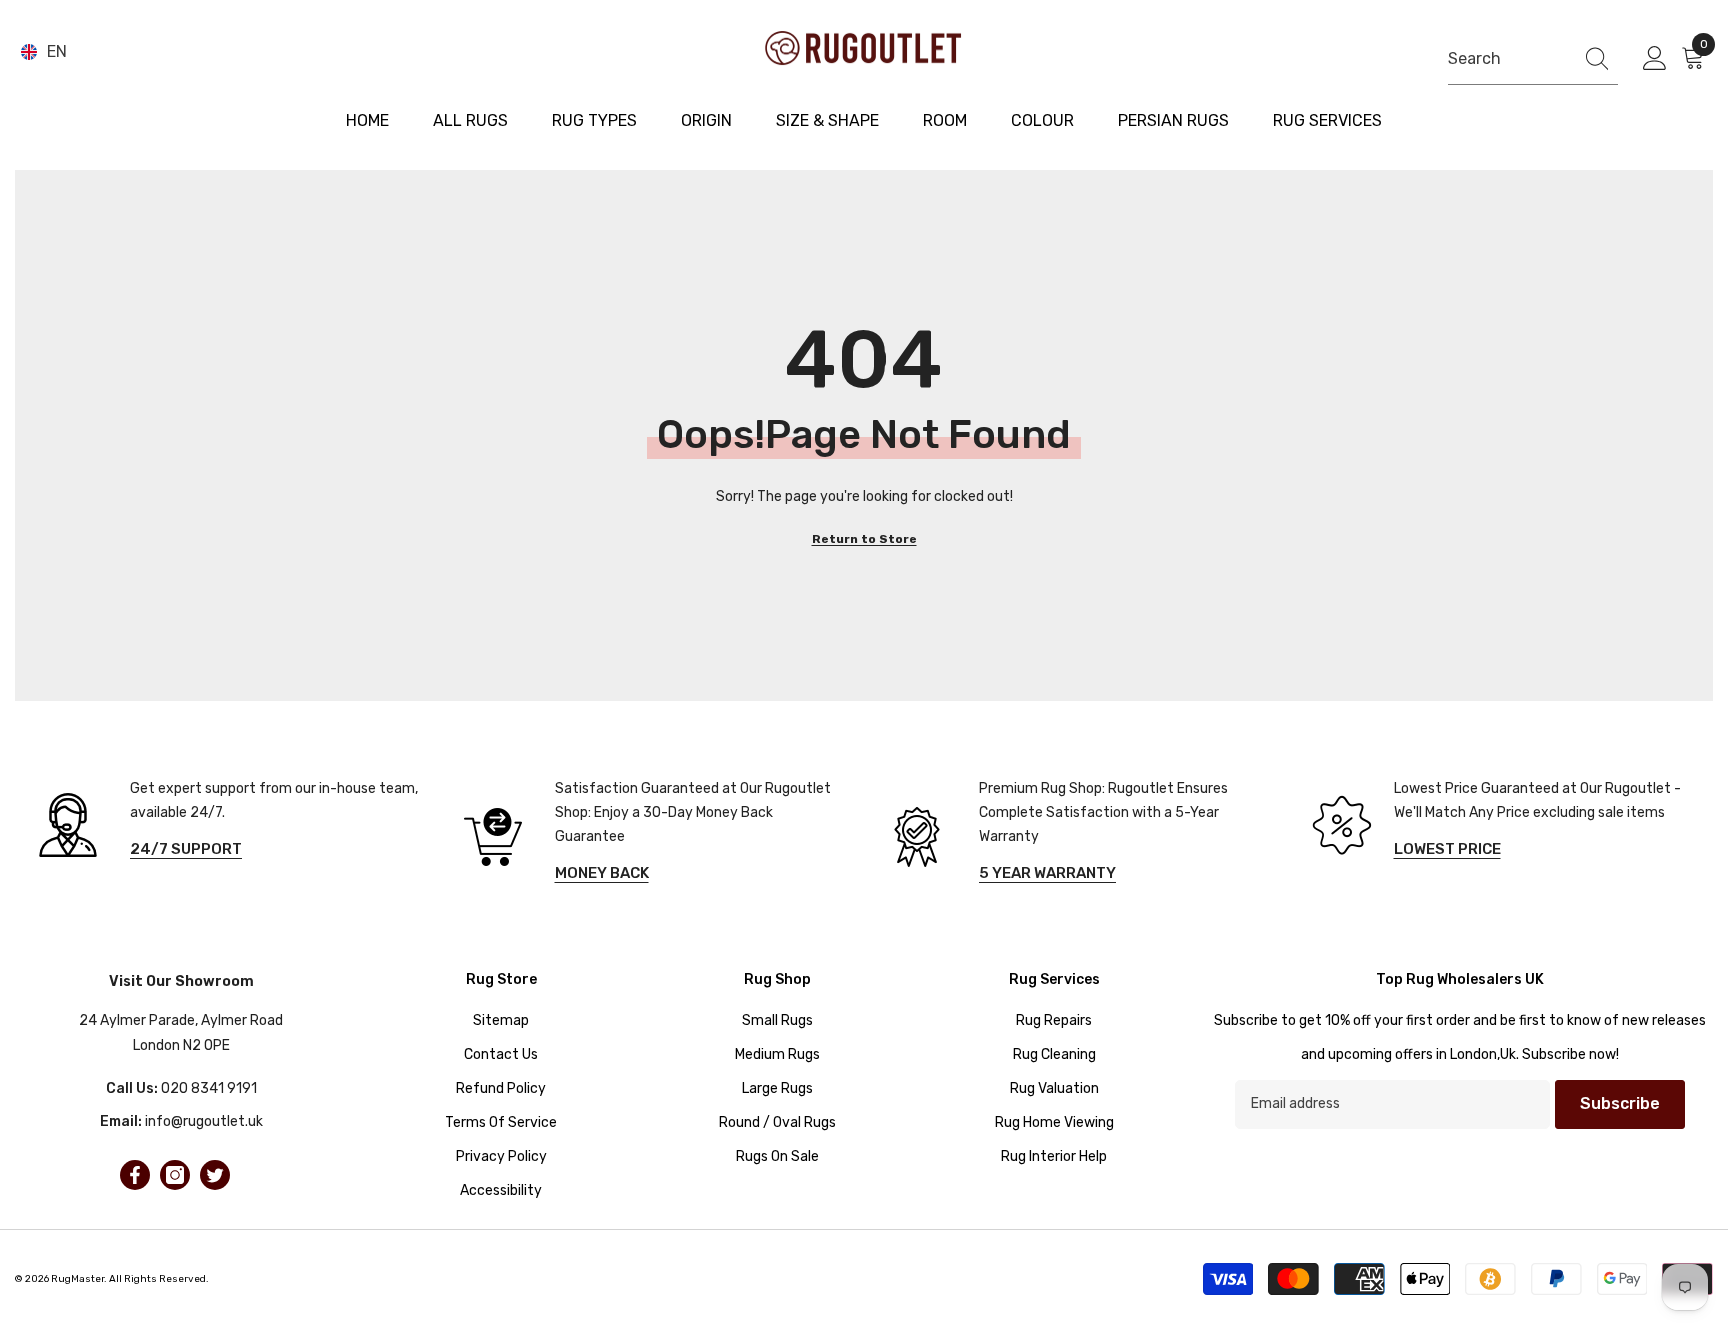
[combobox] (1505, 58)
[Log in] (1655, 59)
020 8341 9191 (209, 1088)
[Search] (1533, 59)
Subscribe (1620, 1103)
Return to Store (864, 539)
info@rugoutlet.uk (204, 1121)
